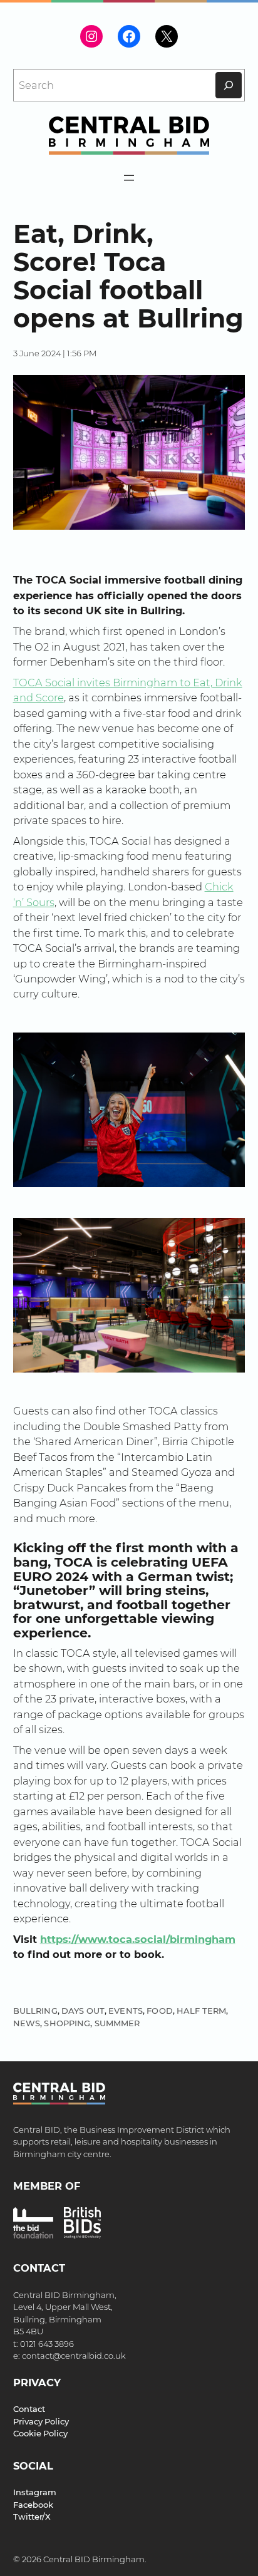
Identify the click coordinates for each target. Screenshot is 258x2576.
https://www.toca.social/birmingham (138, 1939)
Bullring (35, 2011)
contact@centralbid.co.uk (74, 2356)
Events (126, 2011)
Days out (83, 2011)
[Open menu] (129, 178)
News (27, 2023)
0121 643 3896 (47, 2344)
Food (160, 2011)
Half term (201, 2011)
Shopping (67, 2023)
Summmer (117, 2023)
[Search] (229, 85)
